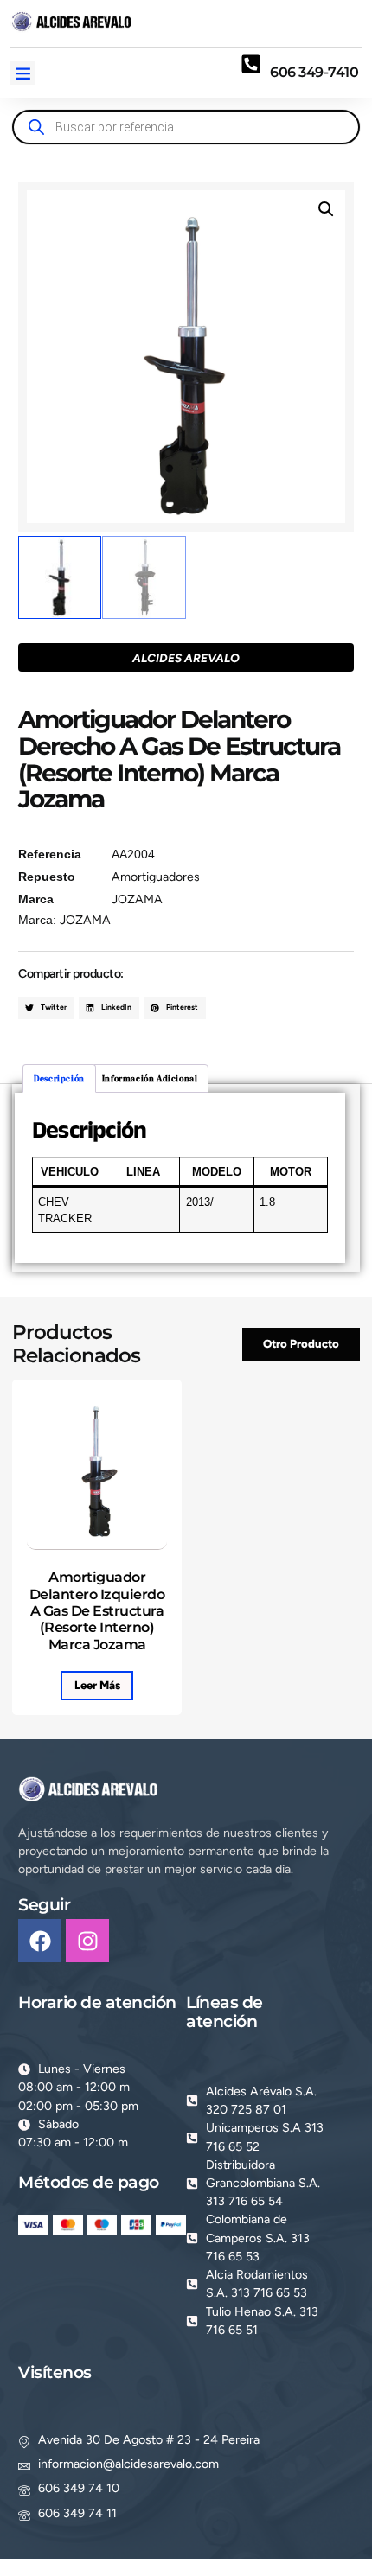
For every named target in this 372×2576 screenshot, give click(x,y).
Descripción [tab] (59, 1078)
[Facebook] (40, 1941)
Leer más (97, 1685)
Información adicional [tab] (150, 1078)
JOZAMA (137, 899)
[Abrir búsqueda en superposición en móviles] (186, 127)
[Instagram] (87, 1941)
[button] (23, 73)
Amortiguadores (156, 877)
